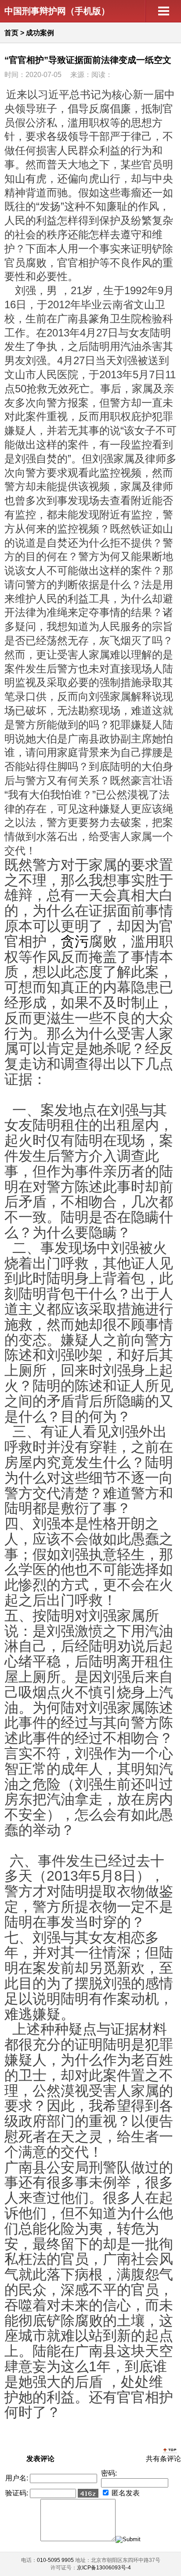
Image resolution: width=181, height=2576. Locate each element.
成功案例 (40, 33)
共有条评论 (163, 2459)
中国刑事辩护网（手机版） (57, 11)
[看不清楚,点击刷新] (88, 2493)
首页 (11, 33)
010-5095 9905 (55, 2560)
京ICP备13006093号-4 (104, 2568)
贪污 (75, 941)
